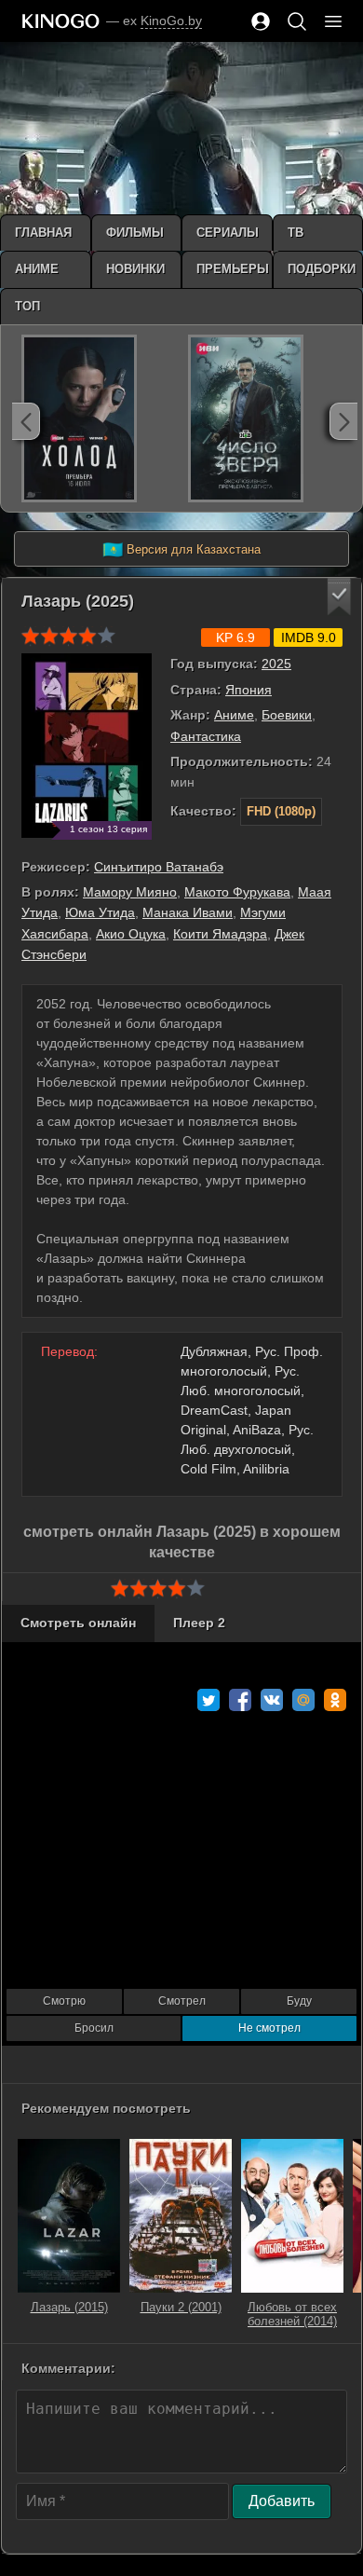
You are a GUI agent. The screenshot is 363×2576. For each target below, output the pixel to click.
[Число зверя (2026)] (246, 418)
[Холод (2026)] (79, 418)
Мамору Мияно (130, 892)
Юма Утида (100, 912)
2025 (276, 664)
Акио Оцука (131, 934)
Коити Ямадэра (220, 934)
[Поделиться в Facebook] (240, 1700)
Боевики (287, 715)
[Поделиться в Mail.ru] (303, 1700)
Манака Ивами (188, 912)
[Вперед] (343, 421)
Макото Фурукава (237, 892)
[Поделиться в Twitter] (208, 1700)
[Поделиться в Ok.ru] (335, 1700)
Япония (249, 690)
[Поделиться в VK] (272, 1700)
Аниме (234, 715)
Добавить (282, 2501)
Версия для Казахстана (181, 550)
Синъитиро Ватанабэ (159, 867)
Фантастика (206, 736)
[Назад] (26, 421)
